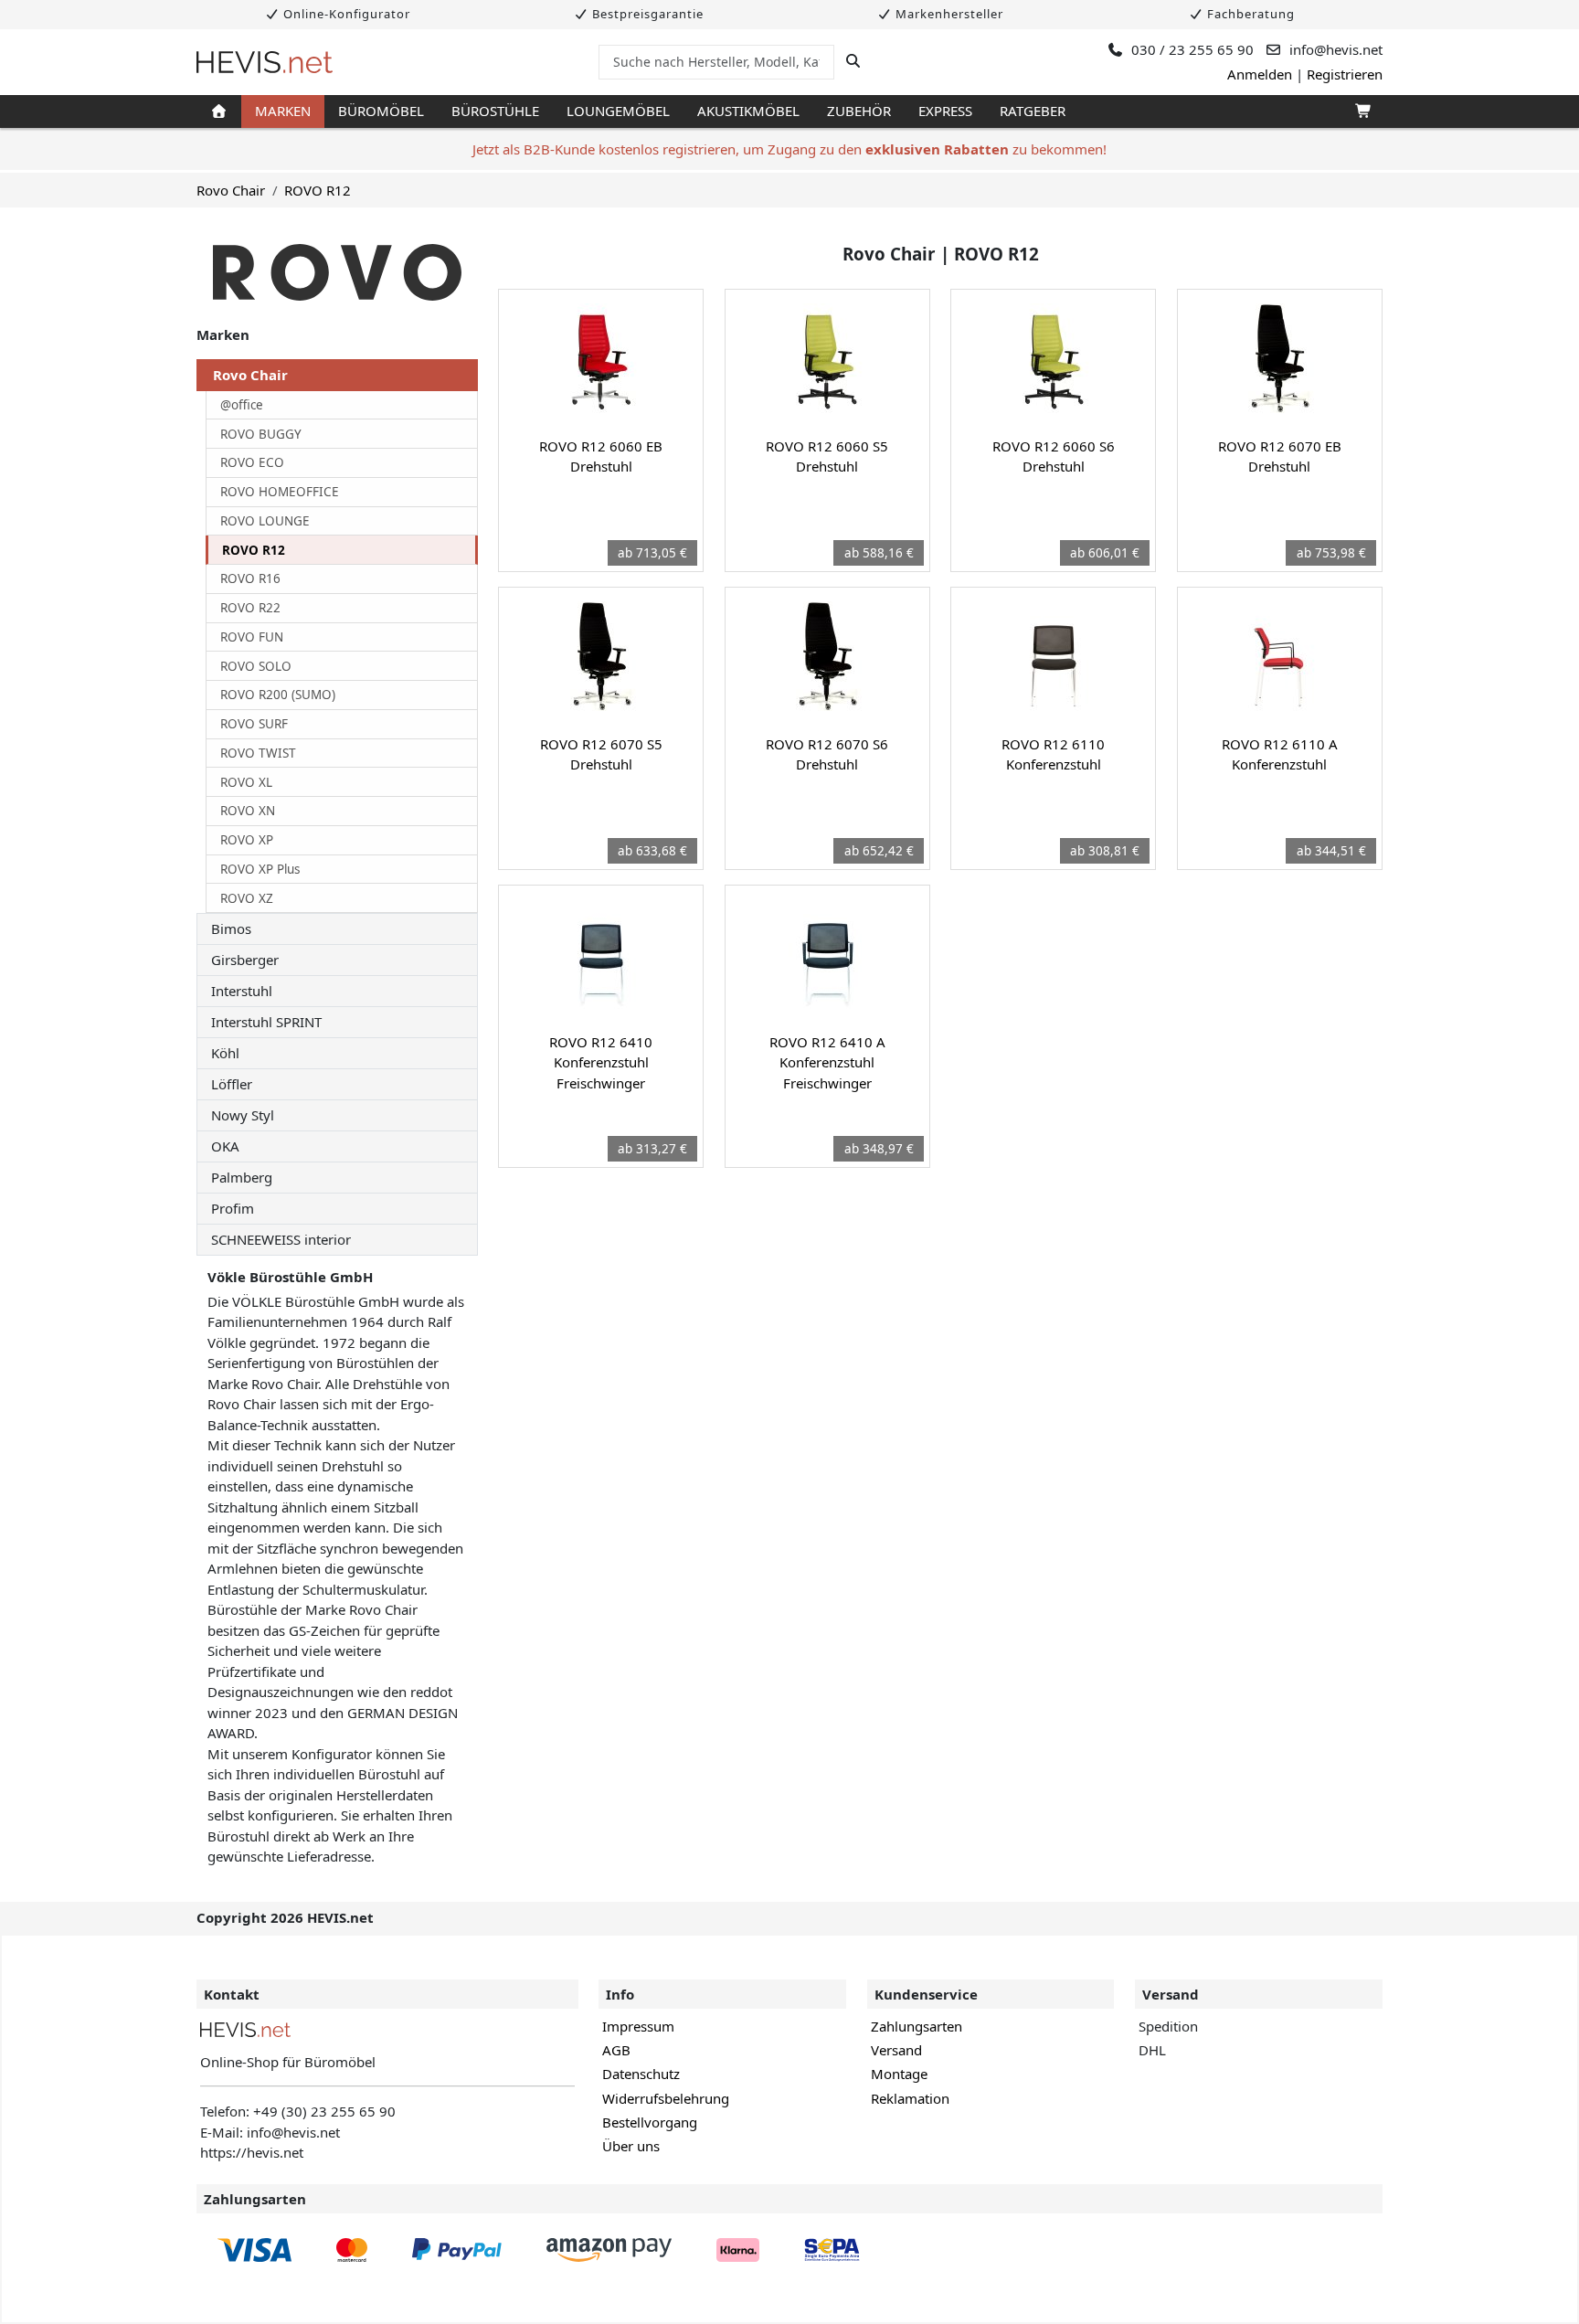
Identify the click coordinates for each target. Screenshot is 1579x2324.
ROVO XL (246, 782)
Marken (283, 111)
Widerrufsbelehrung (666, 2098)
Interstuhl (242, 991)
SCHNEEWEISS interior (281, 1239)
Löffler (232, 1084)
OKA (225, 1146)
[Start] (219, 111)
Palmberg (242, 1177)
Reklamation (910, 2098)
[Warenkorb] (1362, 111)
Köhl (225, 1053)
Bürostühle (495, 111)
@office (242, 405)
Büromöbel (381, 111)
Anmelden (1260, 74)
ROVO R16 (250, 578)
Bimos (231, 929)
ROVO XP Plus (260, 869)
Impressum (638, 2026)
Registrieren (1345, 74)
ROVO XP (247, 840)
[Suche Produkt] (853, 61)
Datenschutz (641, 2074)
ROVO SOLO (256, 666)
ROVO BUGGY (261, 434)
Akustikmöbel (748, 111)
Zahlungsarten (917, 2026)
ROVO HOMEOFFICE (280, 492)
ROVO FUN (252, 637)
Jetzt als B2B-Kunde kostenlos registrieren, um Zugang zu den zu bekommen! (789, 149)
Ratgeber (1033, 111)
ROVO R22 (250, 608)
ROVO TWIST (258, 753)
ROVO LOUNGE (265, 521)
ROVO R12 (318, 190)
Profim (233, 1208)
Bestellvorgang (650, 2122)
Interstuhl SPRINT (266, 1022)
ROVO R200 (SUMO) (278, 695)
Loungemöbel (618, 111)
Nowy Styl (243, 1115)
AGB (616, 2050)
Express (945, 111)
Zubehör (859, 111)
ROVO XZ (247, 898)
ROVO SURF (254, 724)
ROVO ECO (252, 462)
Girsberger (245, 960)
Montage (899, 2074)
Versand (896, 2050)
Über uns (631, 2146)
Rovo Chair (231, 190)
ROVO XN (248, 811)
